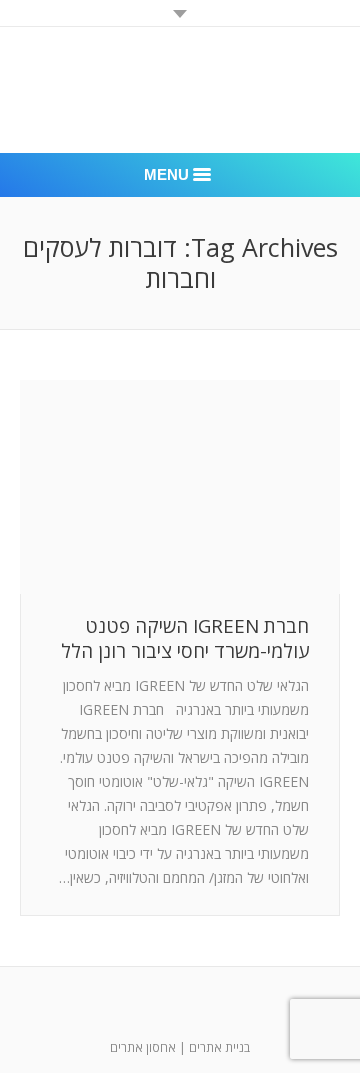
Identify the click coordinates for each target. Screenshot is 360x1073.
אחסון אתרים (143, 1047)
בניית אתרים (219, 1047)
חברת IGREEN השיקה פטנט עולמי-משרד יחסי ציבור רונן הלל (185, 639)
